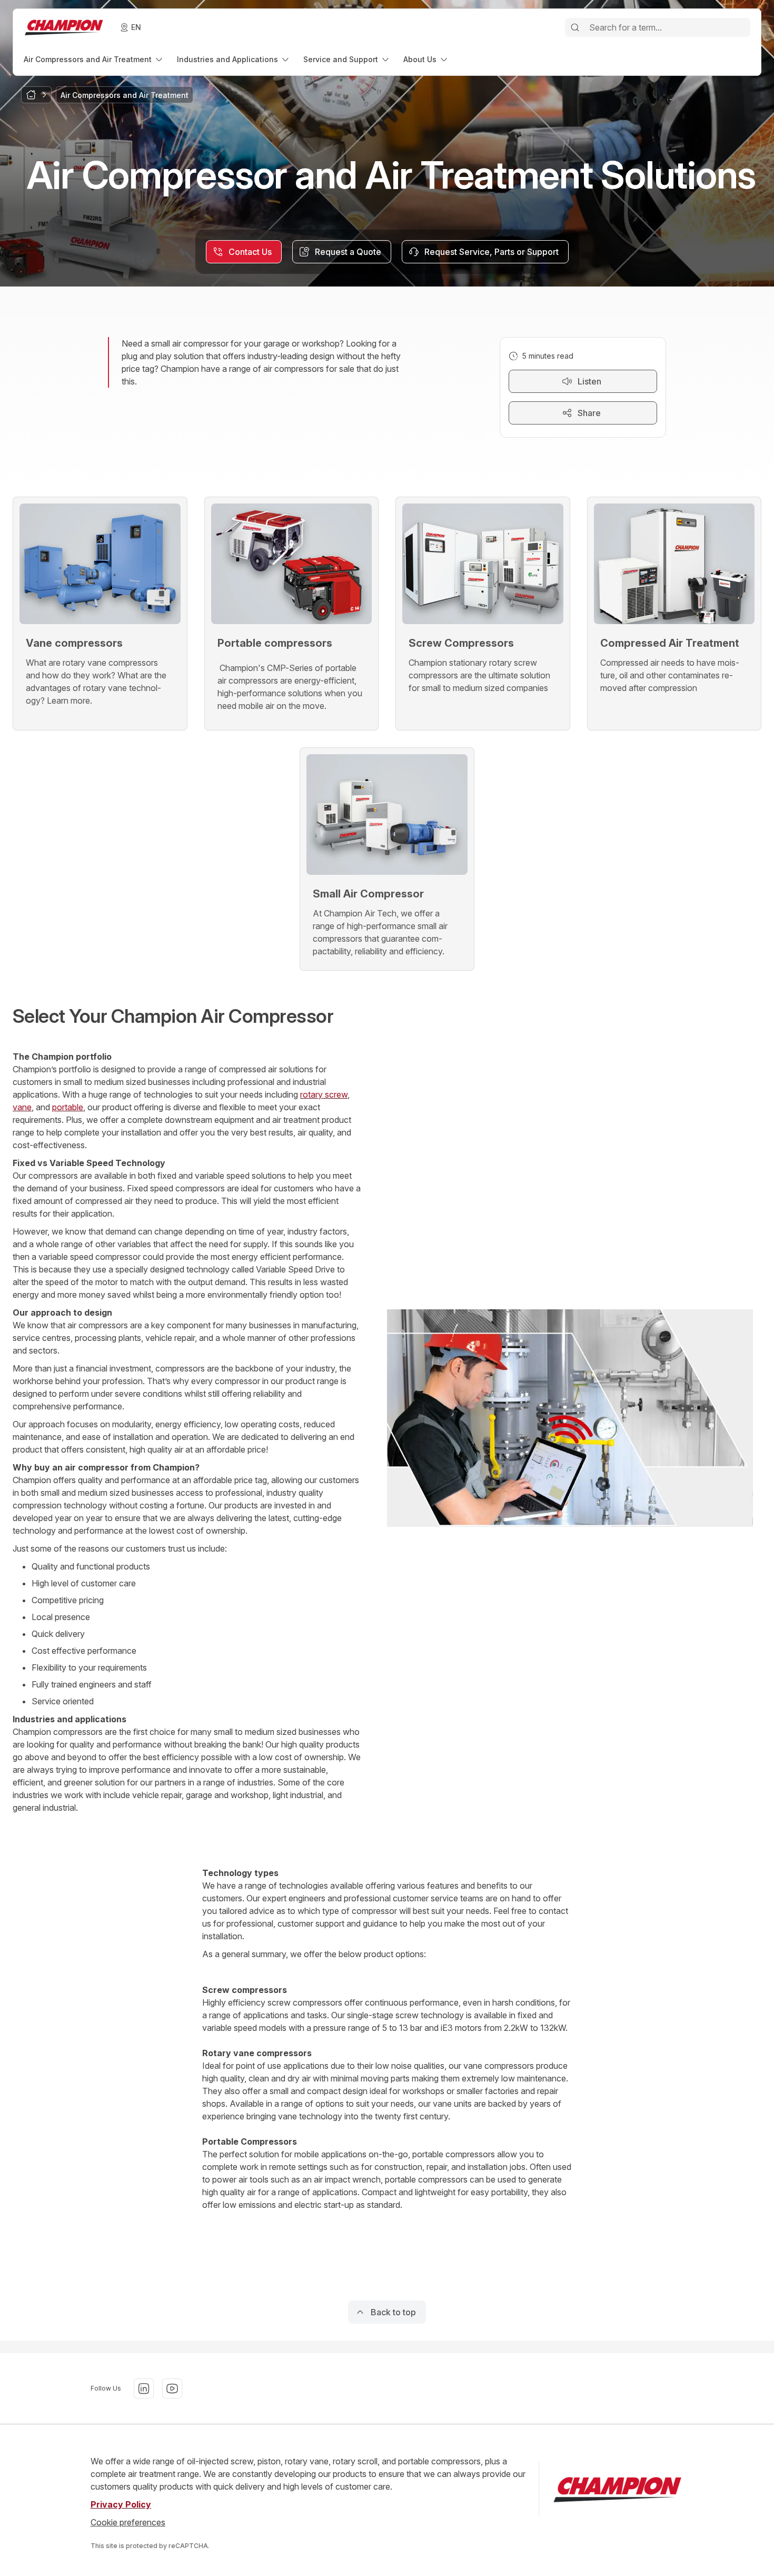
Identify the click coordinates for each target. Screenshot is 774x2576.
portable (68, 1107)
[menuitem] (94, 59)
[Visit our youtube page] (172, 2389)
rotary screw (324, 1094)
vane (22, 1107)
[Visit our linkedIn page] (144, 2389)
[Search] (575, 27)
